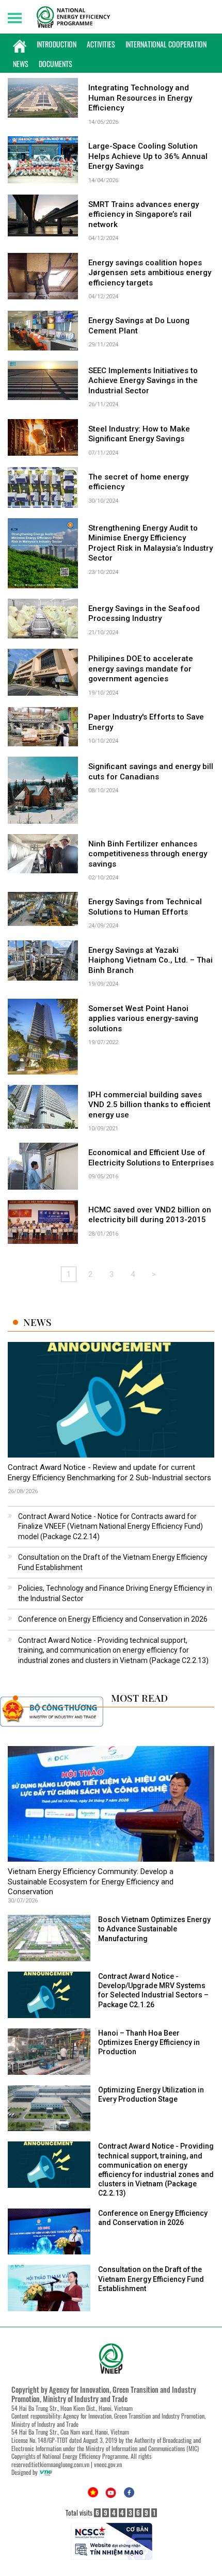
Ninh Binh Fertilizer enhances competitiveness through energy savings (148, 854)
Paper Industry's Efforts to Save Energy (146, 722)
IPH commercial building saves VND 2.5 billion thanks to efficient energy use (149, 1105)
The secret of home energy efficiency (138, 482)
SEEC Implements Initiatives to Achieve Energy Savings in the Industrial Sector (143, 381)
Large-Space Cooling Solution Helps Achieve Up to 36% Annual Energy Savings (148, 156)
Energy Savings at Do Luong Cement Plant (139, 326)
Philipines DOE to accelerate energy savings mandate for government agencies (141, 669)
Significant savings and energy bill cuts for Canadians (151, 772)
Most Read (139, 1698)
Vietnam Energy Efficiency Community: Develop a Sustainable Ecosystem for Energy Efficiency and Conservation (91, 1882)
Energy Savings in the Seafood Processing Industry (144, 614)
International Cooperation (166, 44)
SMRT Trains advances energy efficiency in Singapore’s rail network (144, 214)
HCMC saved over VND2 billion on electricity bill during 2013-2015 (150, 1215)
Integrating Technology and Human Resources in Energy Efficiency (140, 98)
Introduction (57, 44)
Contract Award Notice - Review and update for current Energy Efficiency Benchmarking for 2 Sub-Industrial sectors (109, 1473)
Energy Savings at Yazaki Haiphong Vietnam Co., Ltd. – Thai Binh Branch (150, 960)
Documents (55, 64)
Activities (101, 44)
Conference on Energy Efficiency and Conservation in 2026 (113, 1619)
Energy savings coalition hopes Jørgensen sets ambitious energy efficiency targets (150, 273)
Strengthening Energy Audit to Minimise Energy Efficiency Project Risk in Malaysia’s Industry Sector (150, 543)
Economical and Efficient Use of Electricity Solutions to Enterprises (151, 1158)
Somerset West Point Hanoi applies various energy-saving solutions (143, 1019)
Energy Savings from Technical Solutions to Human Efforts (145, 907)
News (21, 64)
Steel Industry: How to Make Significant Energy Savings (139, 434)
